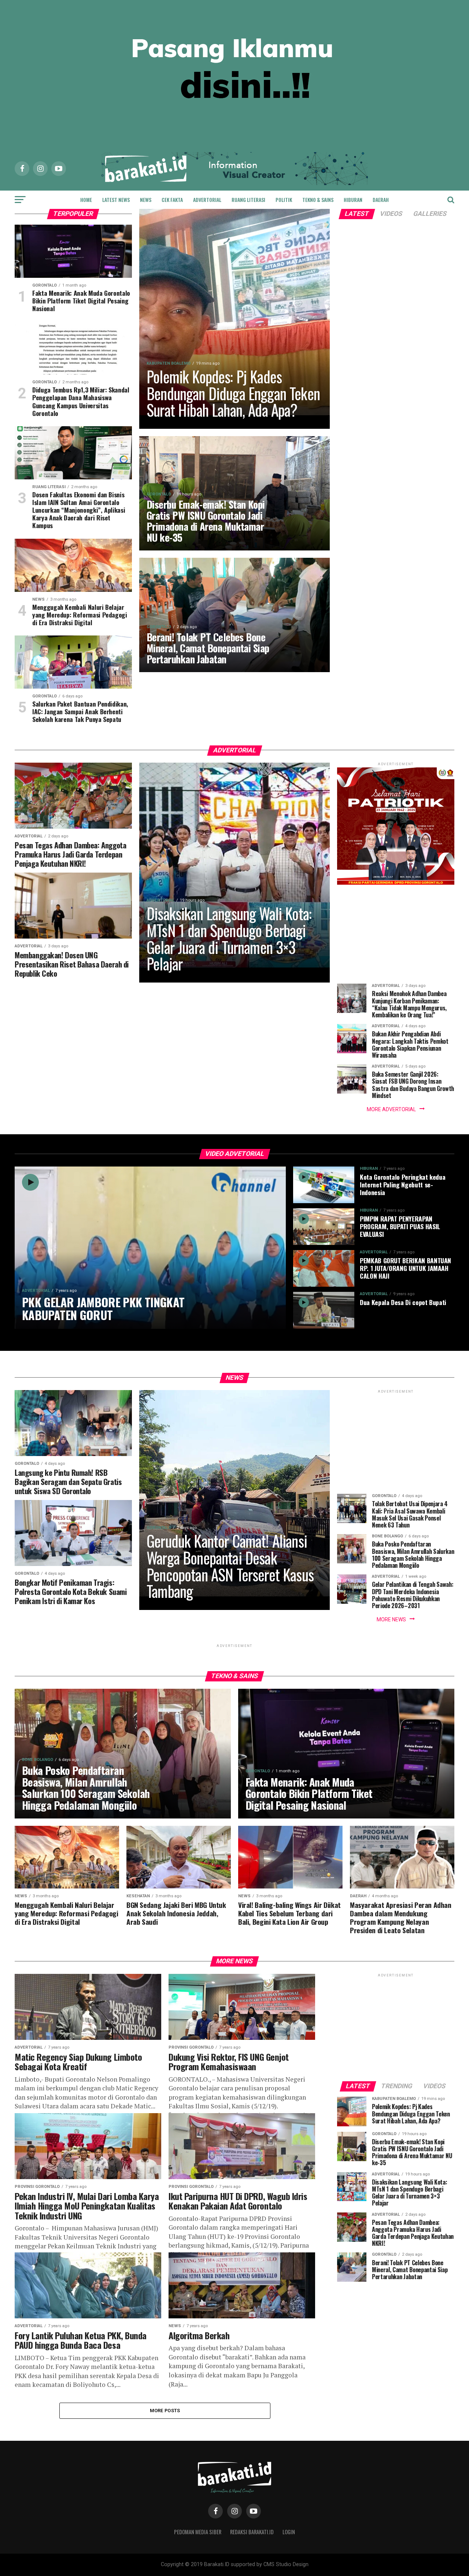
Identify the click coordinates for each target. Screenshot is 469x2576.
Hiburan (353, 200)
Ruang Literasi (248, 200)
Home (86, 200)
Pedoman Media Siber (198, 2532)
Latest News (116, 200)
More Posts (165, 2411)
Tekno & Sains (318, 200)
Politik (284, 200)
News (146, 200)
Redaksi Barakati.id (252, 2532)
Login (289, 2532)
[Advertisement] (396, 930)
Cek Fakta (172, 200)
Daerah (381, 200)
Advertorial (207, 200)
